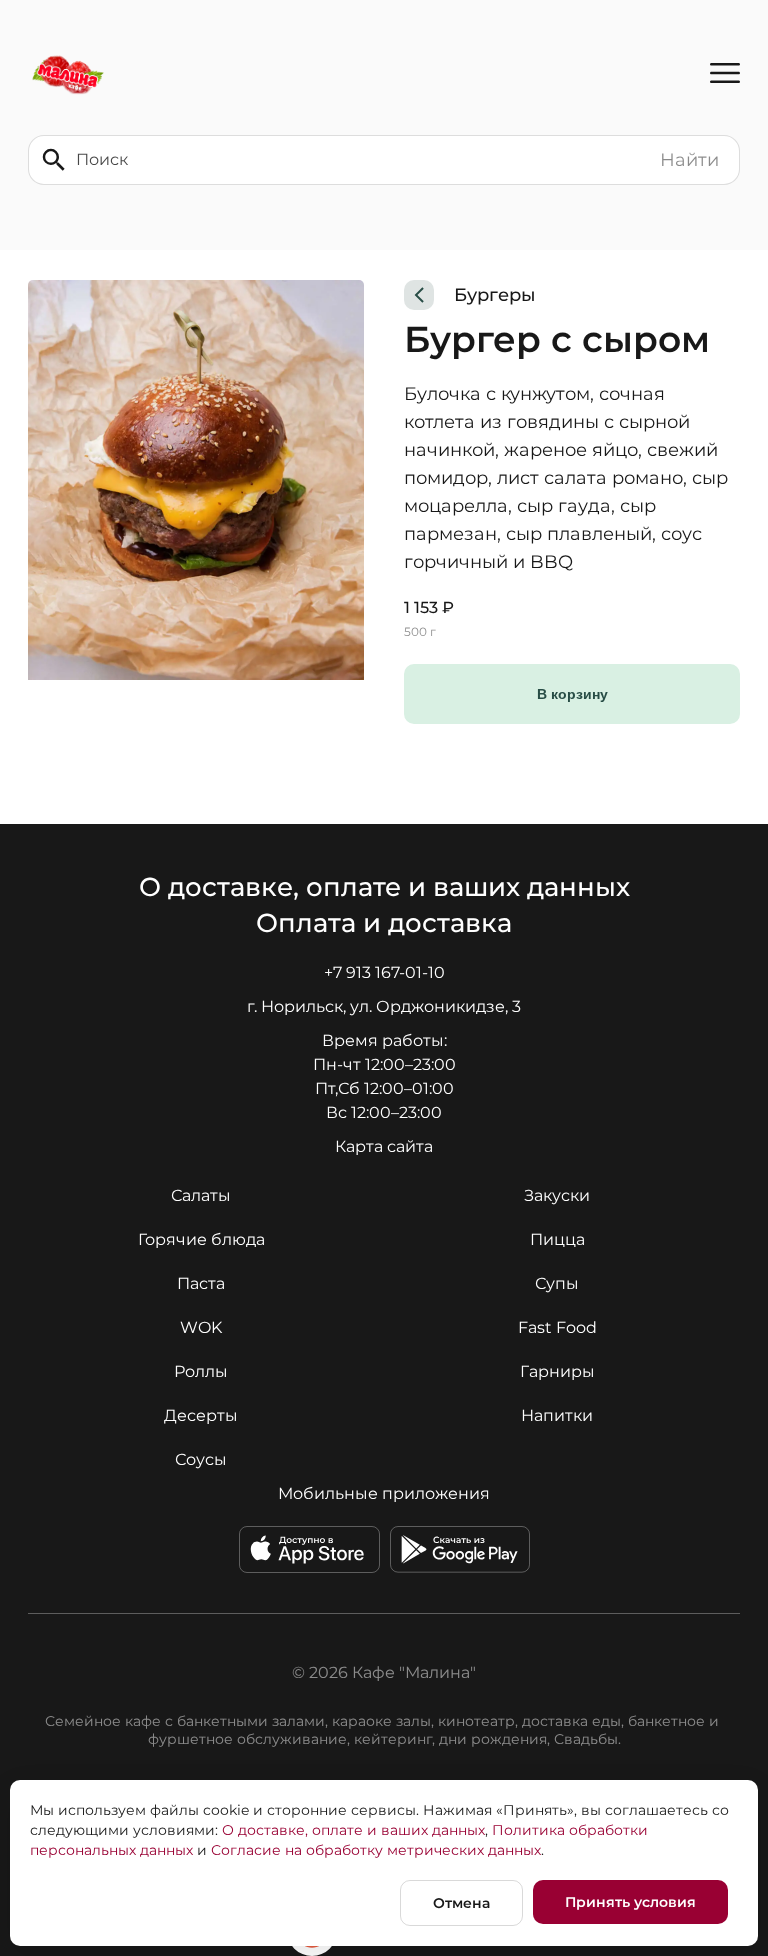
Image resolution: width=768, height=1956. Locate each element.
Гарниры (557, 1371)
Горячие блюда (201, 1239)
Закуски (557, 1195)
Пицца (557, 1239)
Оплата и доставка (384, 923)
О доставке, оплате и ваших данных (384, 887)
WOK (201, 1327)
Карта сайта (384, 1146)
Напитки (557, 1415)
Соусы (201, 1459)
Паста (201, 1283)
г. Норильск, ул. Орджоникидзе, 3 (384, 1006)
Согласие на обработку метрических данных (376, 1850)
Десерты (201, 1415)
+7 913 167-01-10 (384, 972)
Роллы (201, 1371)
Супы (557, 1283)
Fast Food (557, 1327)
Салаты (201, 1195)
